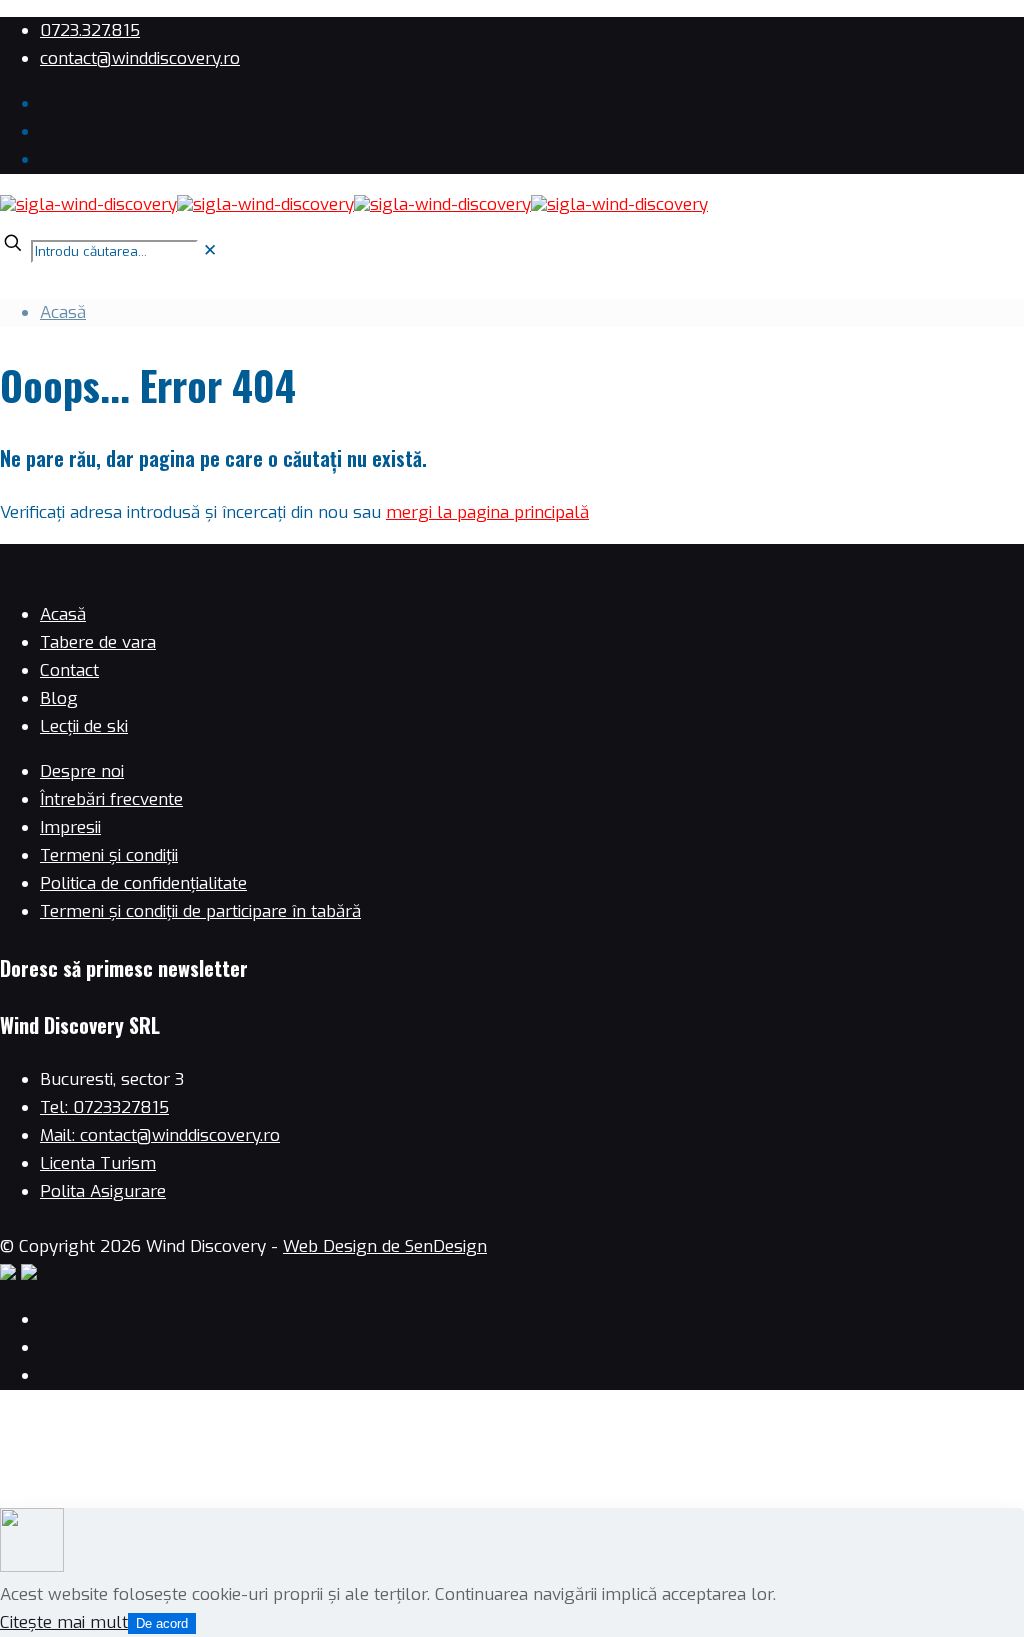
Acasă (63, 312)
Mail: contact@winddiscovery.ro (160, 1135)
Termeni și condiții (109, 855)
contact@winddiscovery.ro (140, 58)
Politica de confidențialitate (143, 883)
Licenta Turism (98, 1163)
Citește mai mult (64, 1622)
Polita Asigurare (103, 1191)
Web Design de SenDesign (385, 1246)
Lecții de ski (84, 726)
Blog (59, 698)
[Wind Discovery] (354, 204)
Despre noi (82, 771)
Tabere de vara (98, 642)
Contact (69, 670)
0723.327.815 (90, 30)
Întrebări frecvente (111, 799)
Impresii (70, 827)
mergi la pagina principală (487, 512)
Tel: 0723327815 (104, 1107)
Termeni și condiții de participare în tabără (200, 911)
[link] (210, 250)
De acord (162, 1623)
